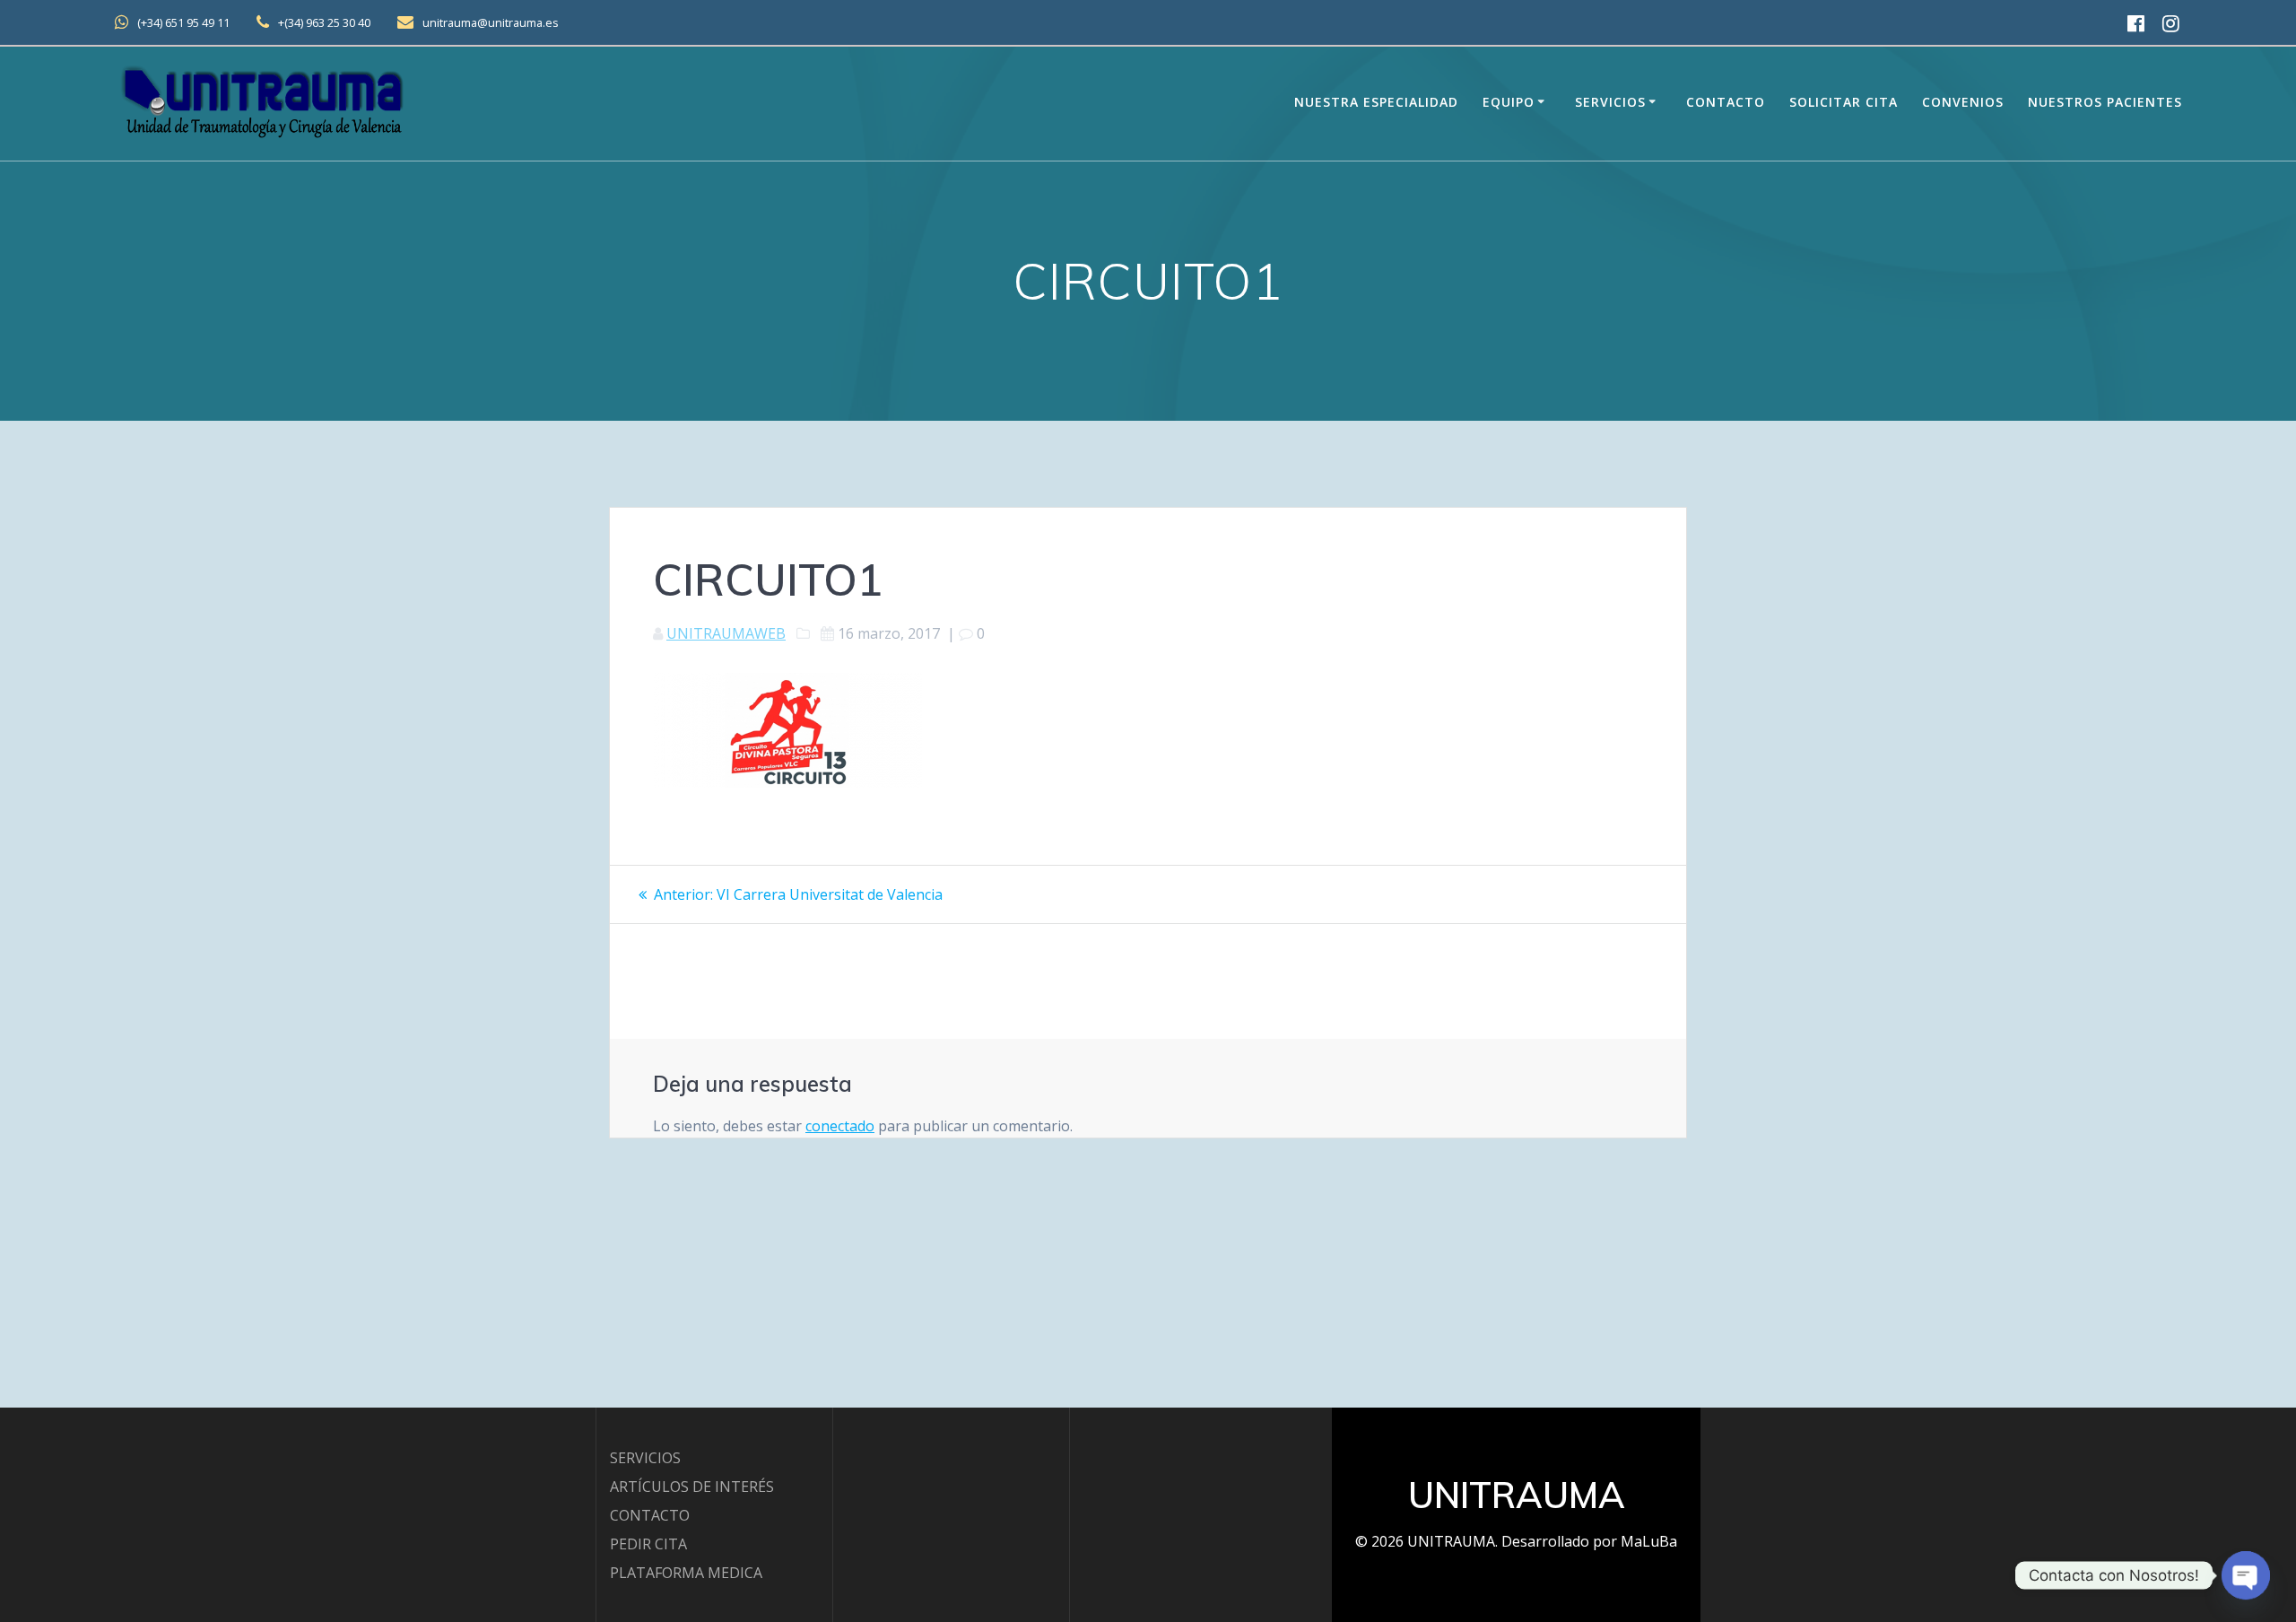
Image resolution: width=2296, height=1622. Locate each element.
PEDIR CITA (648, 1544)
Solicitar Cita (1844, 102)
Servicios (1610, 102)
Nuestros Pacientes (2105, 102)
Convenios (1963, 102)
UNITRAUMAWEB (726, 633)
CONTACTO (650, 1515)
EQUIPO (1509, 102)
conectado (840, 1126)
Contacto (1726, 102)
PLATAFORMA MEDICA (686, 1573)
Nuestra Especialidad (1376, 102)
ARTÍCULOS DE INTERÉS (692, 1487)
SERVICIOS (645, 1458)
